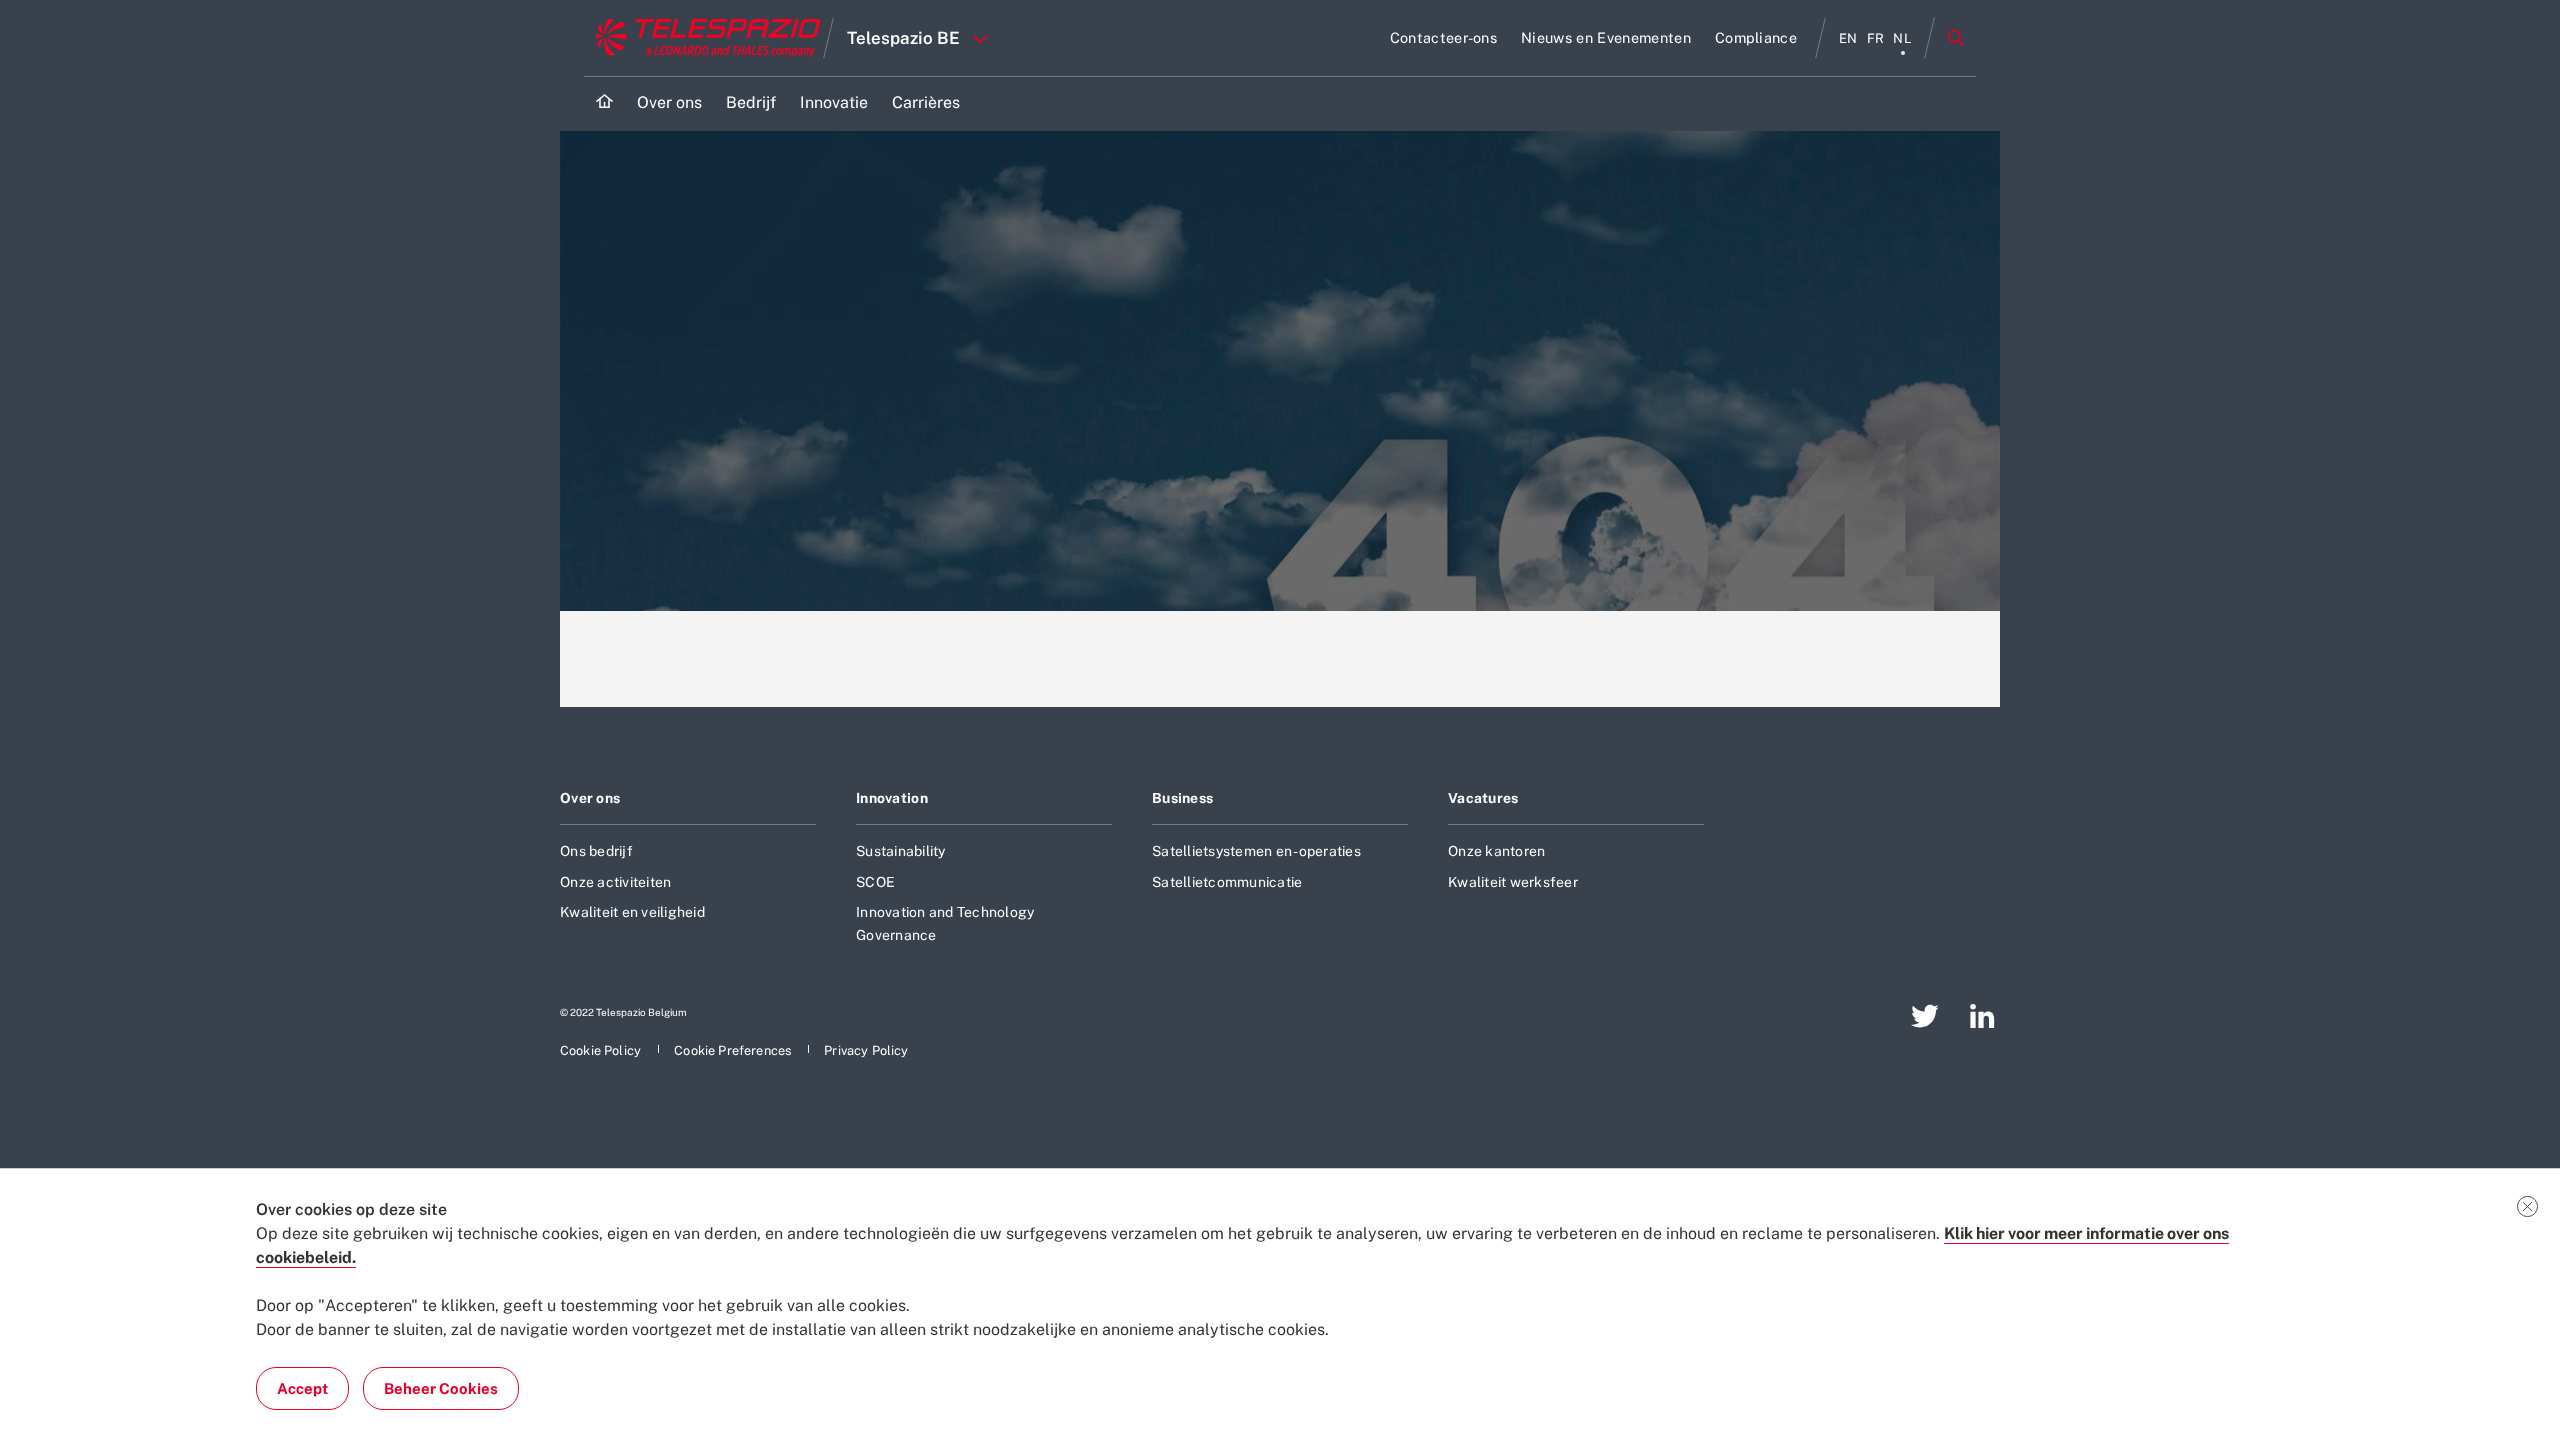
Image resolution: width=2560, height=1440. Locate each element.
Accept (302, 1388)
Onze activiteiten (615, 882)
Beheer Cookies (441, 1388)
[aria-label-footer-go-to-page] (1925, 1016)
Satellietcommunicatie (1227, 882)
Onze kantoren (1496, 851)
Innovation (892, 798)
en (1848, 38)
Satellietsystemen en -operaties (1256, 851)
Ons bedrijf (596, 851)
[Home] (604, 103)
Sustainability (901, 851)
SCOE (875, 882)
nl (1902, 38)
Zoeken (1956, 38)
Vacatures (1483, 798)
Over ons (590, 798)
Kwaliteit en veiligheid (632, 912)
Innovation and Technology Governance (945, 923)
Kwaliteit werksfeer (1513, 882)
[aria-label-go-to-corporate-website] (703, 38)
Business (1182, 798)
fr (1876, 38)
